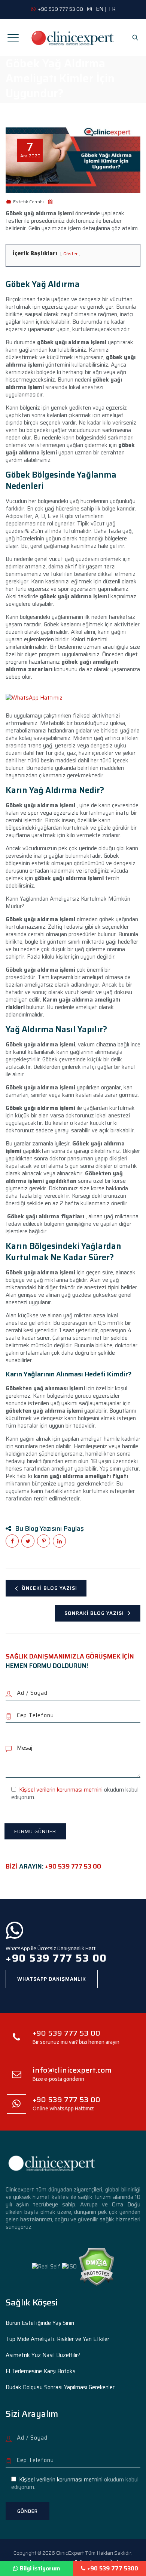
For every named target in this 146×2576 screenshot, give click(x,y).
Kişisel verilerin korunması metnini (61, 1790)
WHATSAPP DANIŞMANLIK (52, 1979)
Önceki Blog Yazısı (49, 1588)
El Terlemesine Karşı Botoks (41, 2371)
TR (112, 9)
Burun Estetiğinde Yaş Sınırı (40, 2323)
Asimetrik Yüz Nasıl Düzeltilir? (43, 2355)
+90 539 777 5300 (113, 2569)
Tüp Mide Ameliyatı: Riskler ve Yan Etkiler (57, 2339)
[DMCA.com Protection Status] (96, 2266)
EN (100, 9)
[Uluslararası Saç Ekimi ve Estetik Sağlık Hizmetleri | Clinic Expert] (73, 37)
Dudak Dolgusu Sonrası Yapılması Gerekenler (60, 2387)
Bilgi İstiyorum (40, 2569)
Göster (70, 254)
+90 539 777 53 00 (73, 1866)
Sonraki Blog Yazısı (94, 1613)
